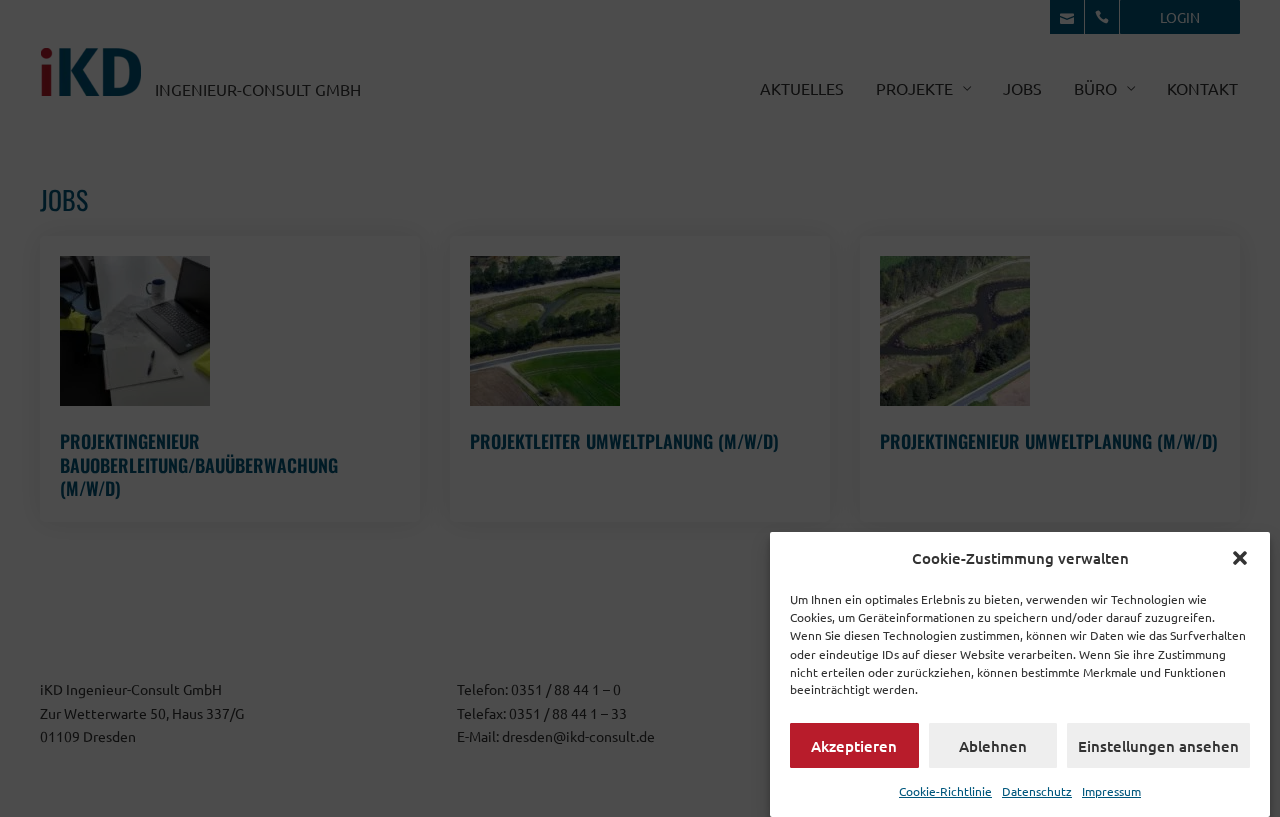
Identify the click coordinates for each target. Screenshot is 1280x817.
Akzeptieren (854, 745)
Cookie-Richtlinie (945, 790)
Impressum (1111, 790)
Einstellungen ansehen (1158, 745)
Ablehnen (993, 745)
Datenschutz (1037, 790)
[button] (1240, 558)
